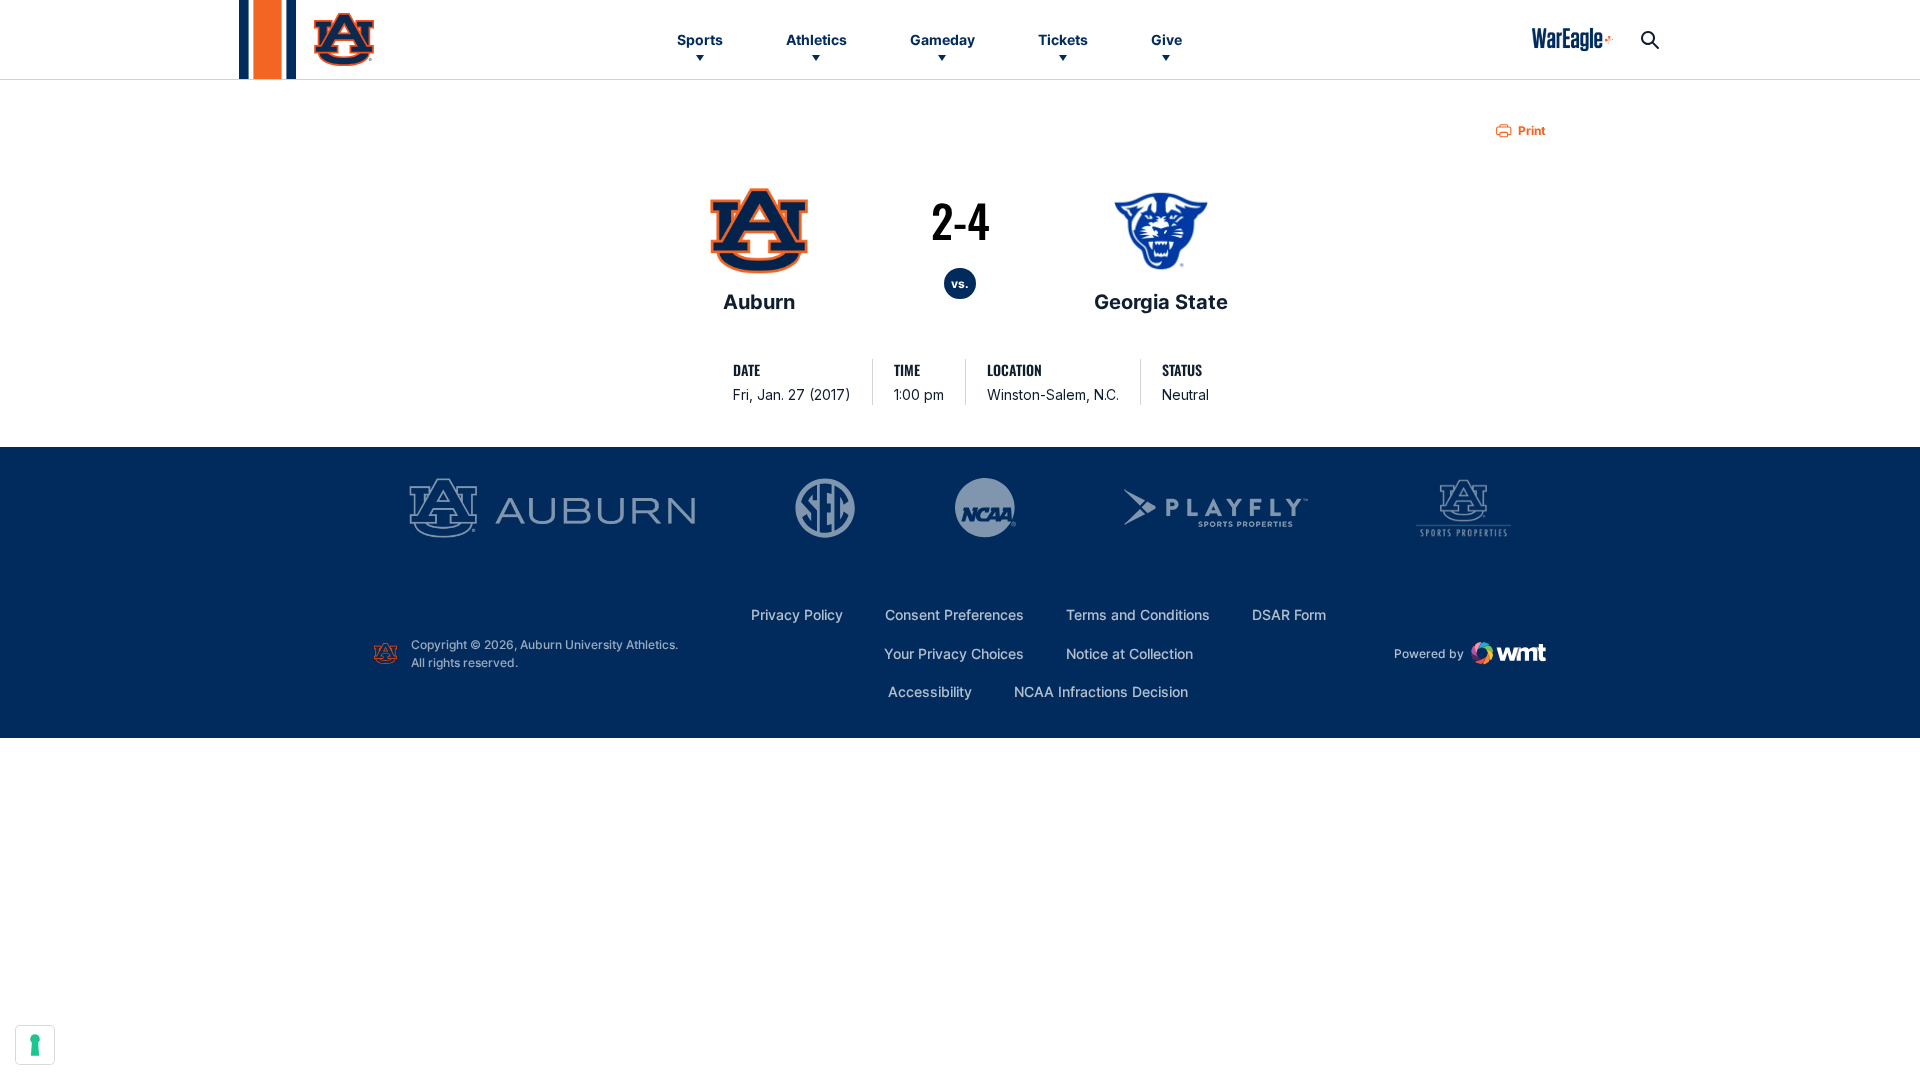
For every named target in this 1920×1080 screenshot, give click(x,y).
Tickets (1063, 39)
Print (1532, 130)
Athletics (816, 39)
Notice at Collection (1129, 653)
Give (1166, 39)
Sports (700, 39)
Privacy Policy (797, 614)
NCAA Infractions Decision (1101, 691)
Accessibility (930, 691)
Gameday (942, 39)
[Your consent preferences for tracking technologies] (35, 1045)
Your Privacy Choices (954, 653)
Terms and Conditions (1138, 614)
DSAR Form (1289, 614)
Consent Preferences (954, 614)
